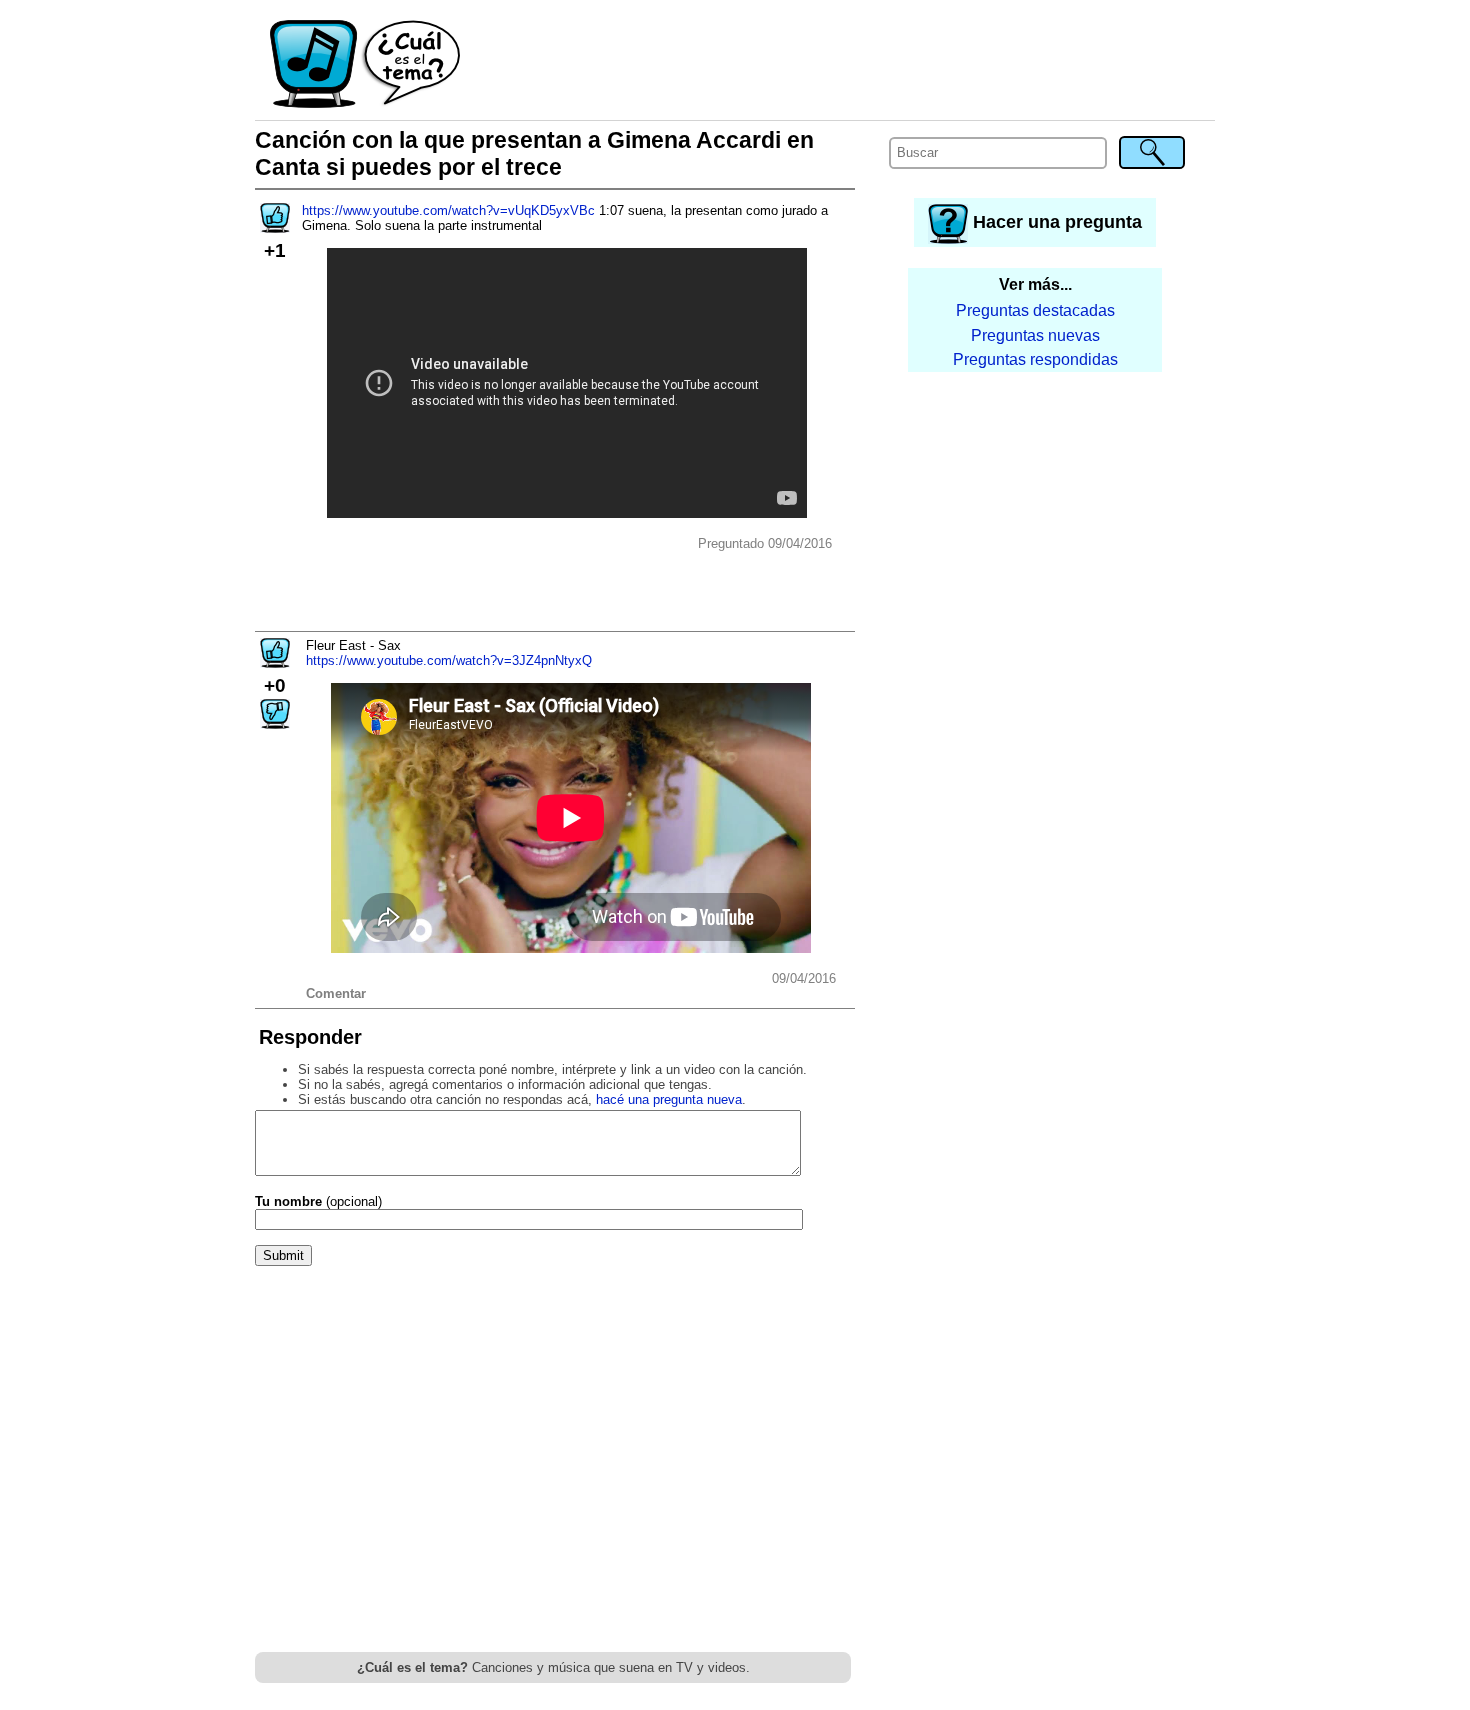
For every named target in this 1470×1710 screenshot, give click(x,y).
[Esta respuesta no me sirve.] (275, 722)
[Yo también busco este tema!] (275, 226)
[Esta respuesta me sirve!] (275, 661)
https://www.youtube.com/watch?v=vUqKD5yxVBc (448, 210)
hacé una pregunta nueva (669, 1099)
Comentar (336, 993)
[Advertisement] (839, 65)
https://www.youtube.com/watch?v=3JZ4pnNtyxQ (449, 660)
